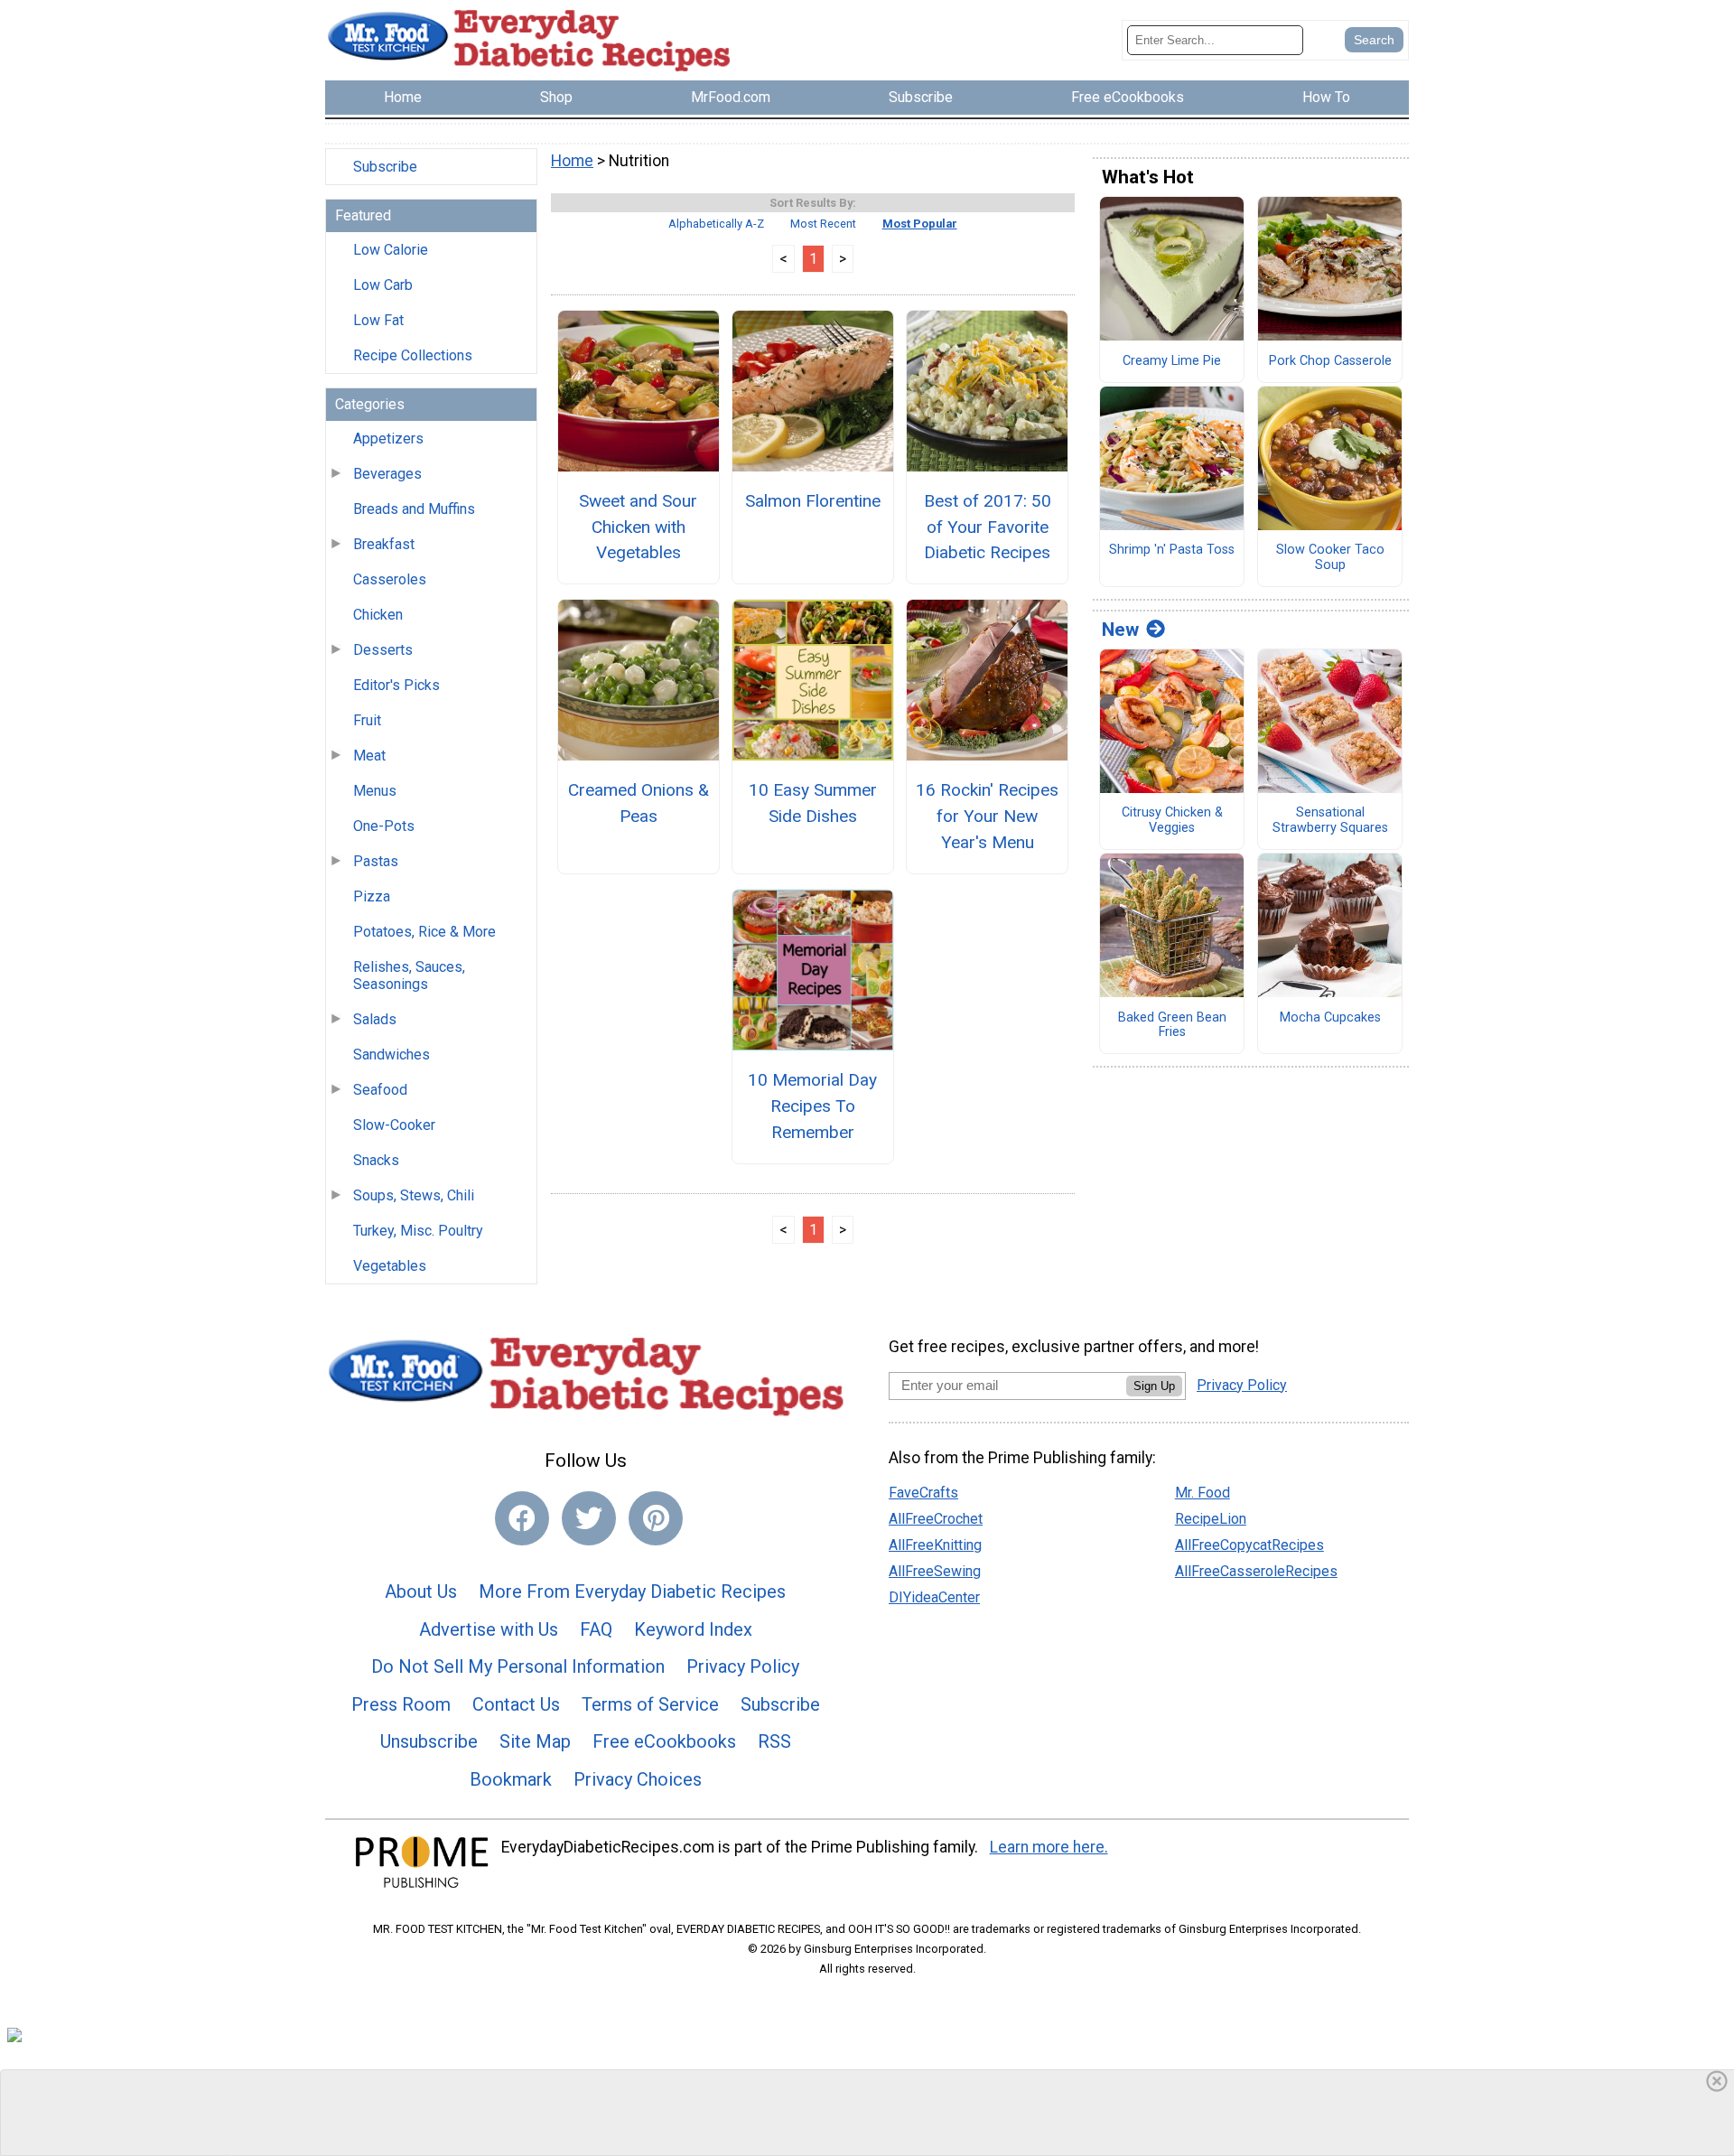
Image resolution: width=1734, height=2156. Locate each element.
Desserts (383, 650)
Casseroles (390, 579)
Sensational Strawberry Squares (1330, 821)
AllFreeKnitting (935, 1545)
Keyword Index (693, 1629)
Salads (375, 1019)
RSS (774, 1741)
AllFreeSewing (935, 1571)
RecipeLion (1211, 1519)
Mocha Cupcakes (1330, 1018)
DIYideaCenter (934, 1597)
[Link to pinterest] (656, 1518)
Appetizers (388, 439)
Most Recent (823, 224)
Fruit (367, 720)
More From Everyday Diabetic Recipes (632, 1591)
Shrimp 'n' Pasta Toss (1172, 550)
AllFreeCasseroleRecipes (1256, 1571)
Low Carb (383, 285)
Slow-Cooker (394, 1125)
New (1120, 630)
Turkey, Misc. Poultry (418, 1231)
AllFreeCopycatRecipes (1249, 1545)
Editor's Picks (396, 685)
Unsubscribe (429, 1741)
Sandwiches (392, 1055)
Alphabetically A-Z (716, 224)
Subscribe (385, 167)
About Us (421, 1591)
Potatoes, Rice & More (424, 932)
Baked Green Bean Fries (1172, 1026)
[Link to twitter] (589, 1518)
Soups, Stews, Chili (414, 1195)
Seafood (380, 1090)
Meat (369, 756)
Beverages (387, 474)
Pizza (372, 896)
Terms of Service (650, 1704)
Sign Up (1154, 1386)
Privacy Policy (743, 1666)
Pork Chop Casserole (1330, 361)
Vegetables (390, 1266)
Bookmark (511, 1779)
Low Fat (378, 320)
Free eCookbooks (664, 1741)
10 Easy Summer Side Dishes (813, 803)
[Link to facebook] (522, 1518)
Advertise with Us (489, 1629)
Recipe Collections (413, 355)
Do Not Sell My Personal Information (518, 1666)
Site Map (535, 1741)
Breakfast (384, 544)
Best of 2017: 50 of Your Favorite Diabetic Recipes (988, 527)
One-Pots (384, 826)
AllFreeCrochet (936, 1519)
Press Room (401, 1704)
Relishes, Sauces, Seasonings (409, 975)
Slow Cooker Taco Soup (1330, 558)
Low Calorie (391, 250)
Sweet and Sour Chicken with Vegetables (638, 527)
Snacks (376, 1160)
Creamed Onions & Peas (639, 803)
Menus (375, 791)
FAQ (596, 1629)
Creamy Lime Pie (1172, 361)
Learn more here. (1049, 1847)
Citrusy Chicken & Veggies (1172, 821)
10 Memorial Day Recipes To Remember (812, 1106)
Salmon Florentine (813, 501)
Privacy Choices (638, 1779)
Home (572, 161)
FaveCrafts (923, 1493)
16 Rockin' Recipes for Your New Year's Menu (987, 816)
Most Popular (920, 224)
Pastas (376, 861)
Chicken (378, 615)
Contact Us (516, 1704)
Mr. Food (1203, 1493)
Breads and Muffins (414, 509)
